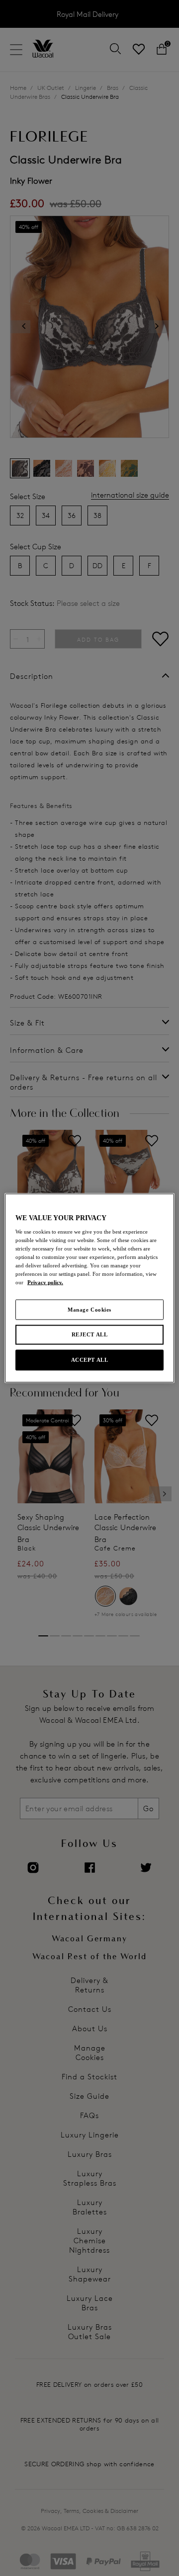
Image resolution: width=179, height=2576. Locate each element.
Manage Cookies (89, 1309)
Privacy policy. (45, 1282)
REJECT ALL (90, 1334)
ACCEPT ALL (90, 1360)
